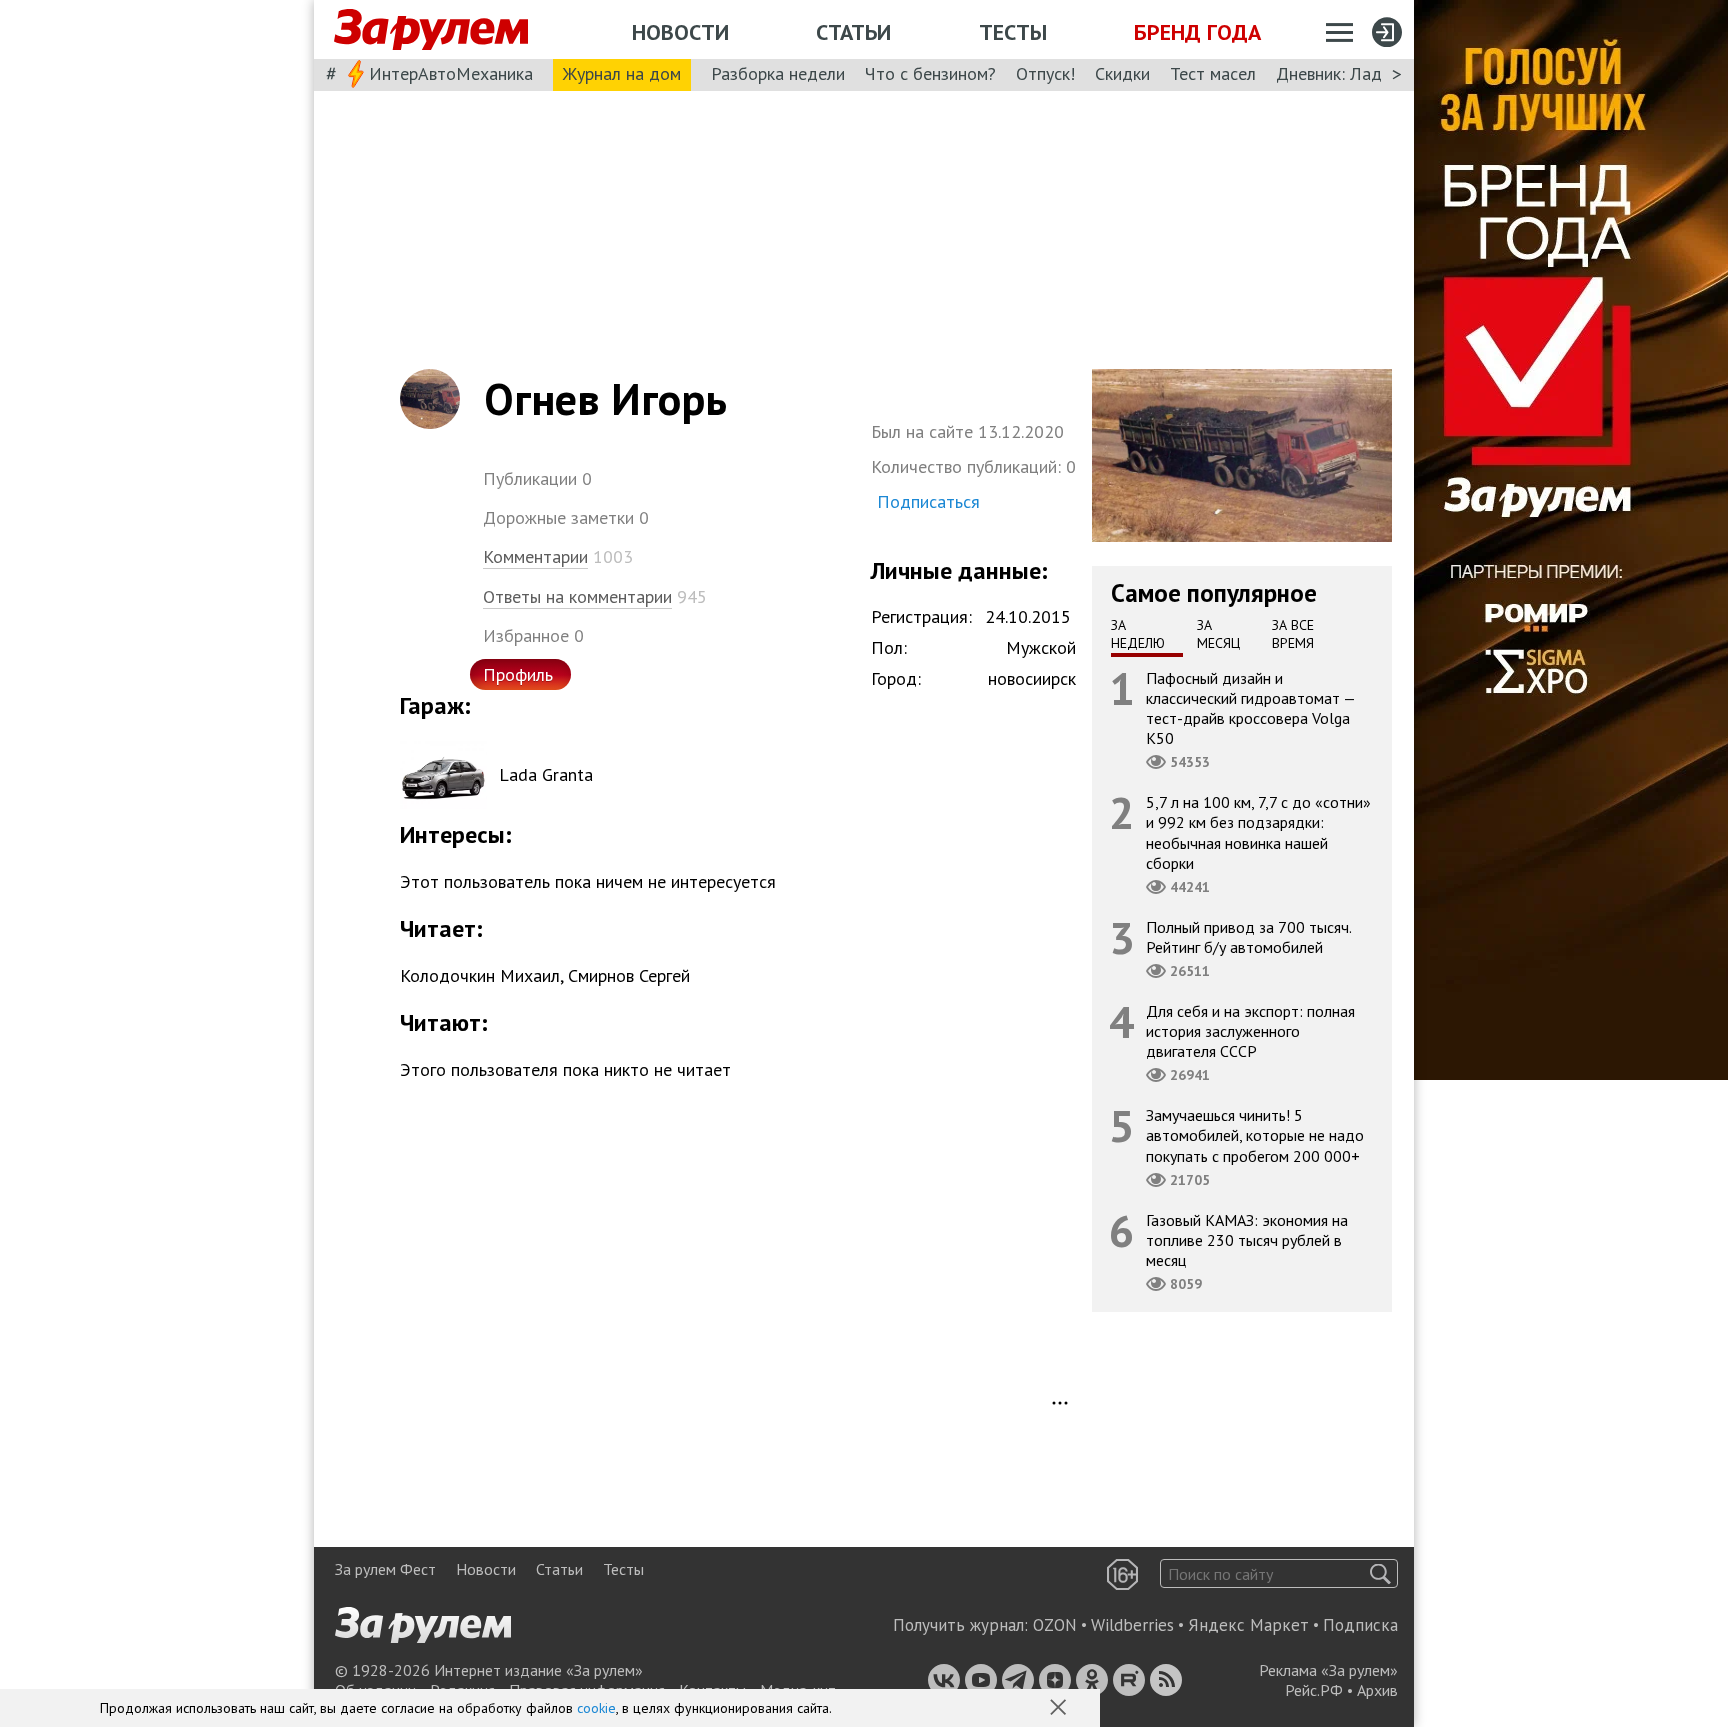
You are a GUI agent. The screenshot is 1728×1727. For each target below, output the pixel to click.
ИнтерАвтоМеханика (451, 73)
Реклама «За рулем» (1328, 1670)
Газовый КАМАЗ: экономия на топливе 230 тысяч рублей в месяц (1247, 1239)
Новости (680, 32)
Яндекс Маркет (1248, 1625)
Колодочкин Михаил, (481, 975)
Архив (1377, 1690)
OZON (1055, 1625)
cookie (596, 1708)
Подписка (1360, 1625)
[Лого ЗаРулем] (431, 30)
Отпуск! (1045, 73)
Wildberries (1132, 1625)
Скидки (1122, 73)
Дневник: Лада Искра (1359, 73)
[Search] (1380, 1573)
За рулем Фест (385, 1569)
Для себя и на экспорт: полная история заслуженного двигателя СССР (1250, 1031)
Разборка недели (778, 73)
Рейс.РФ (1314, 1690)
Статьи (853, 32)
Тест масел (1213, 73)
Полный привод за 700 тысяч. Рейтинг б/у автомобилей (1249, 936)
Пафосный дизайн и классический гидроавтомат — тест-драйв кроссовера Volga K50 (1251, 707)
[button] (1060, 1709)
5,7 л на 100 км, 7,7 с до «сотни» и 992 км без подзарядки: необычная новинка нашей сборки (1258, 832)
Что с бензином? (930, 73)
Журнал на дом (622, 73)
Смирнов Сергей (629, 975)
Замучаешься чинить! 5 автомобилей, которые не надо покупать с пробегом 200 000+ (1255, 1135)
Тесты (1013, 32)
